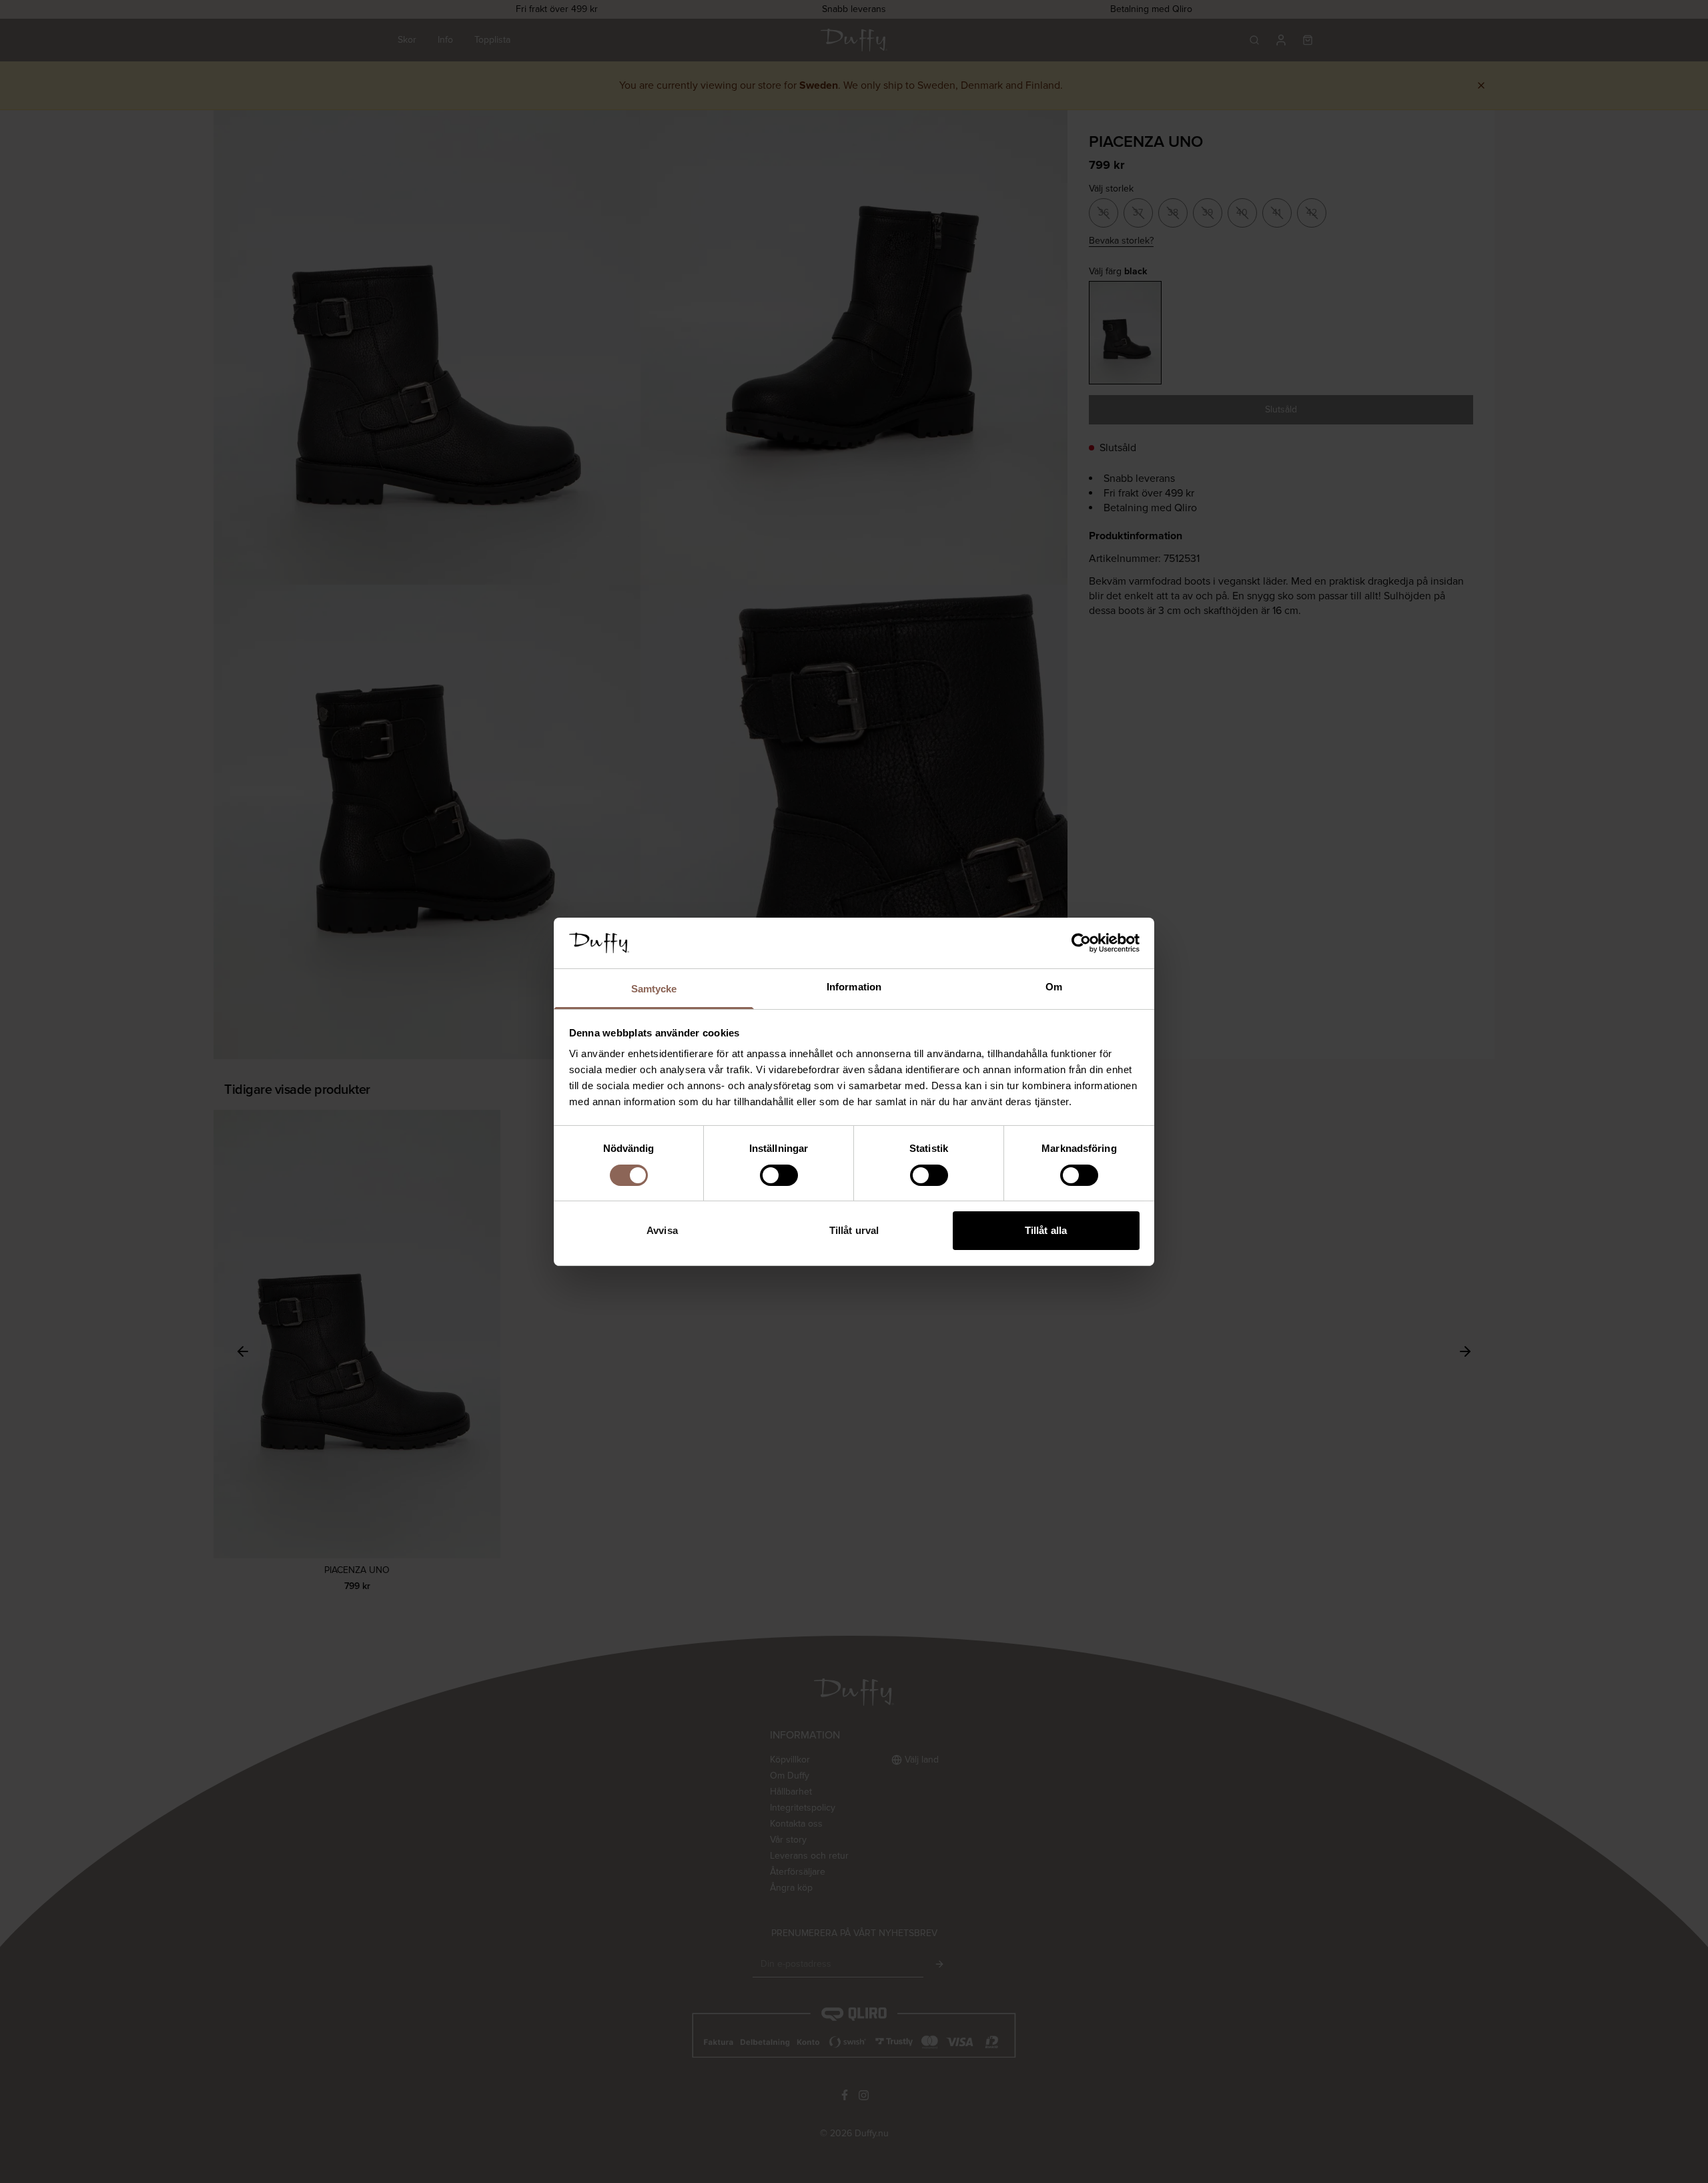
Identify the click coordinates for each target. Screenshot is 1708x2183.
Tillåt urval (854, 1230)
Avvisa (662, 1230)
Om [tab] (1054, 987)
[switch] (779, 1175)
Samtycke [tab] (654, 989)
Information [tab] (854, 987)
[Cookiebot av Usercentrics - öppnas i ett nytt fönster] (1081, 943)
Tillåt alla (1046, 1230)
